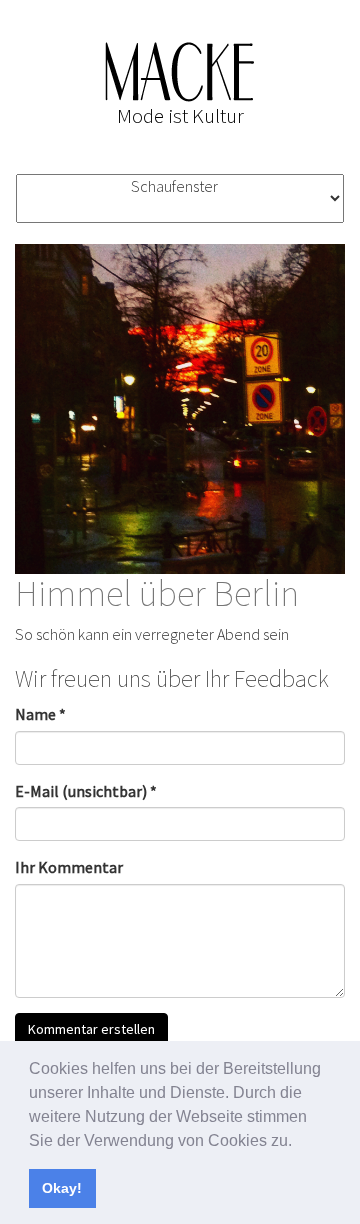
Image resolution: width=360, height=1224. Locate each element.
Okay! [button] (62, 1188)
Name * (40, 714)
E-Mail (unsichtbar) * (86, 791)
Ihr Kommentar (69, 867)
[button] (299, 1142)
